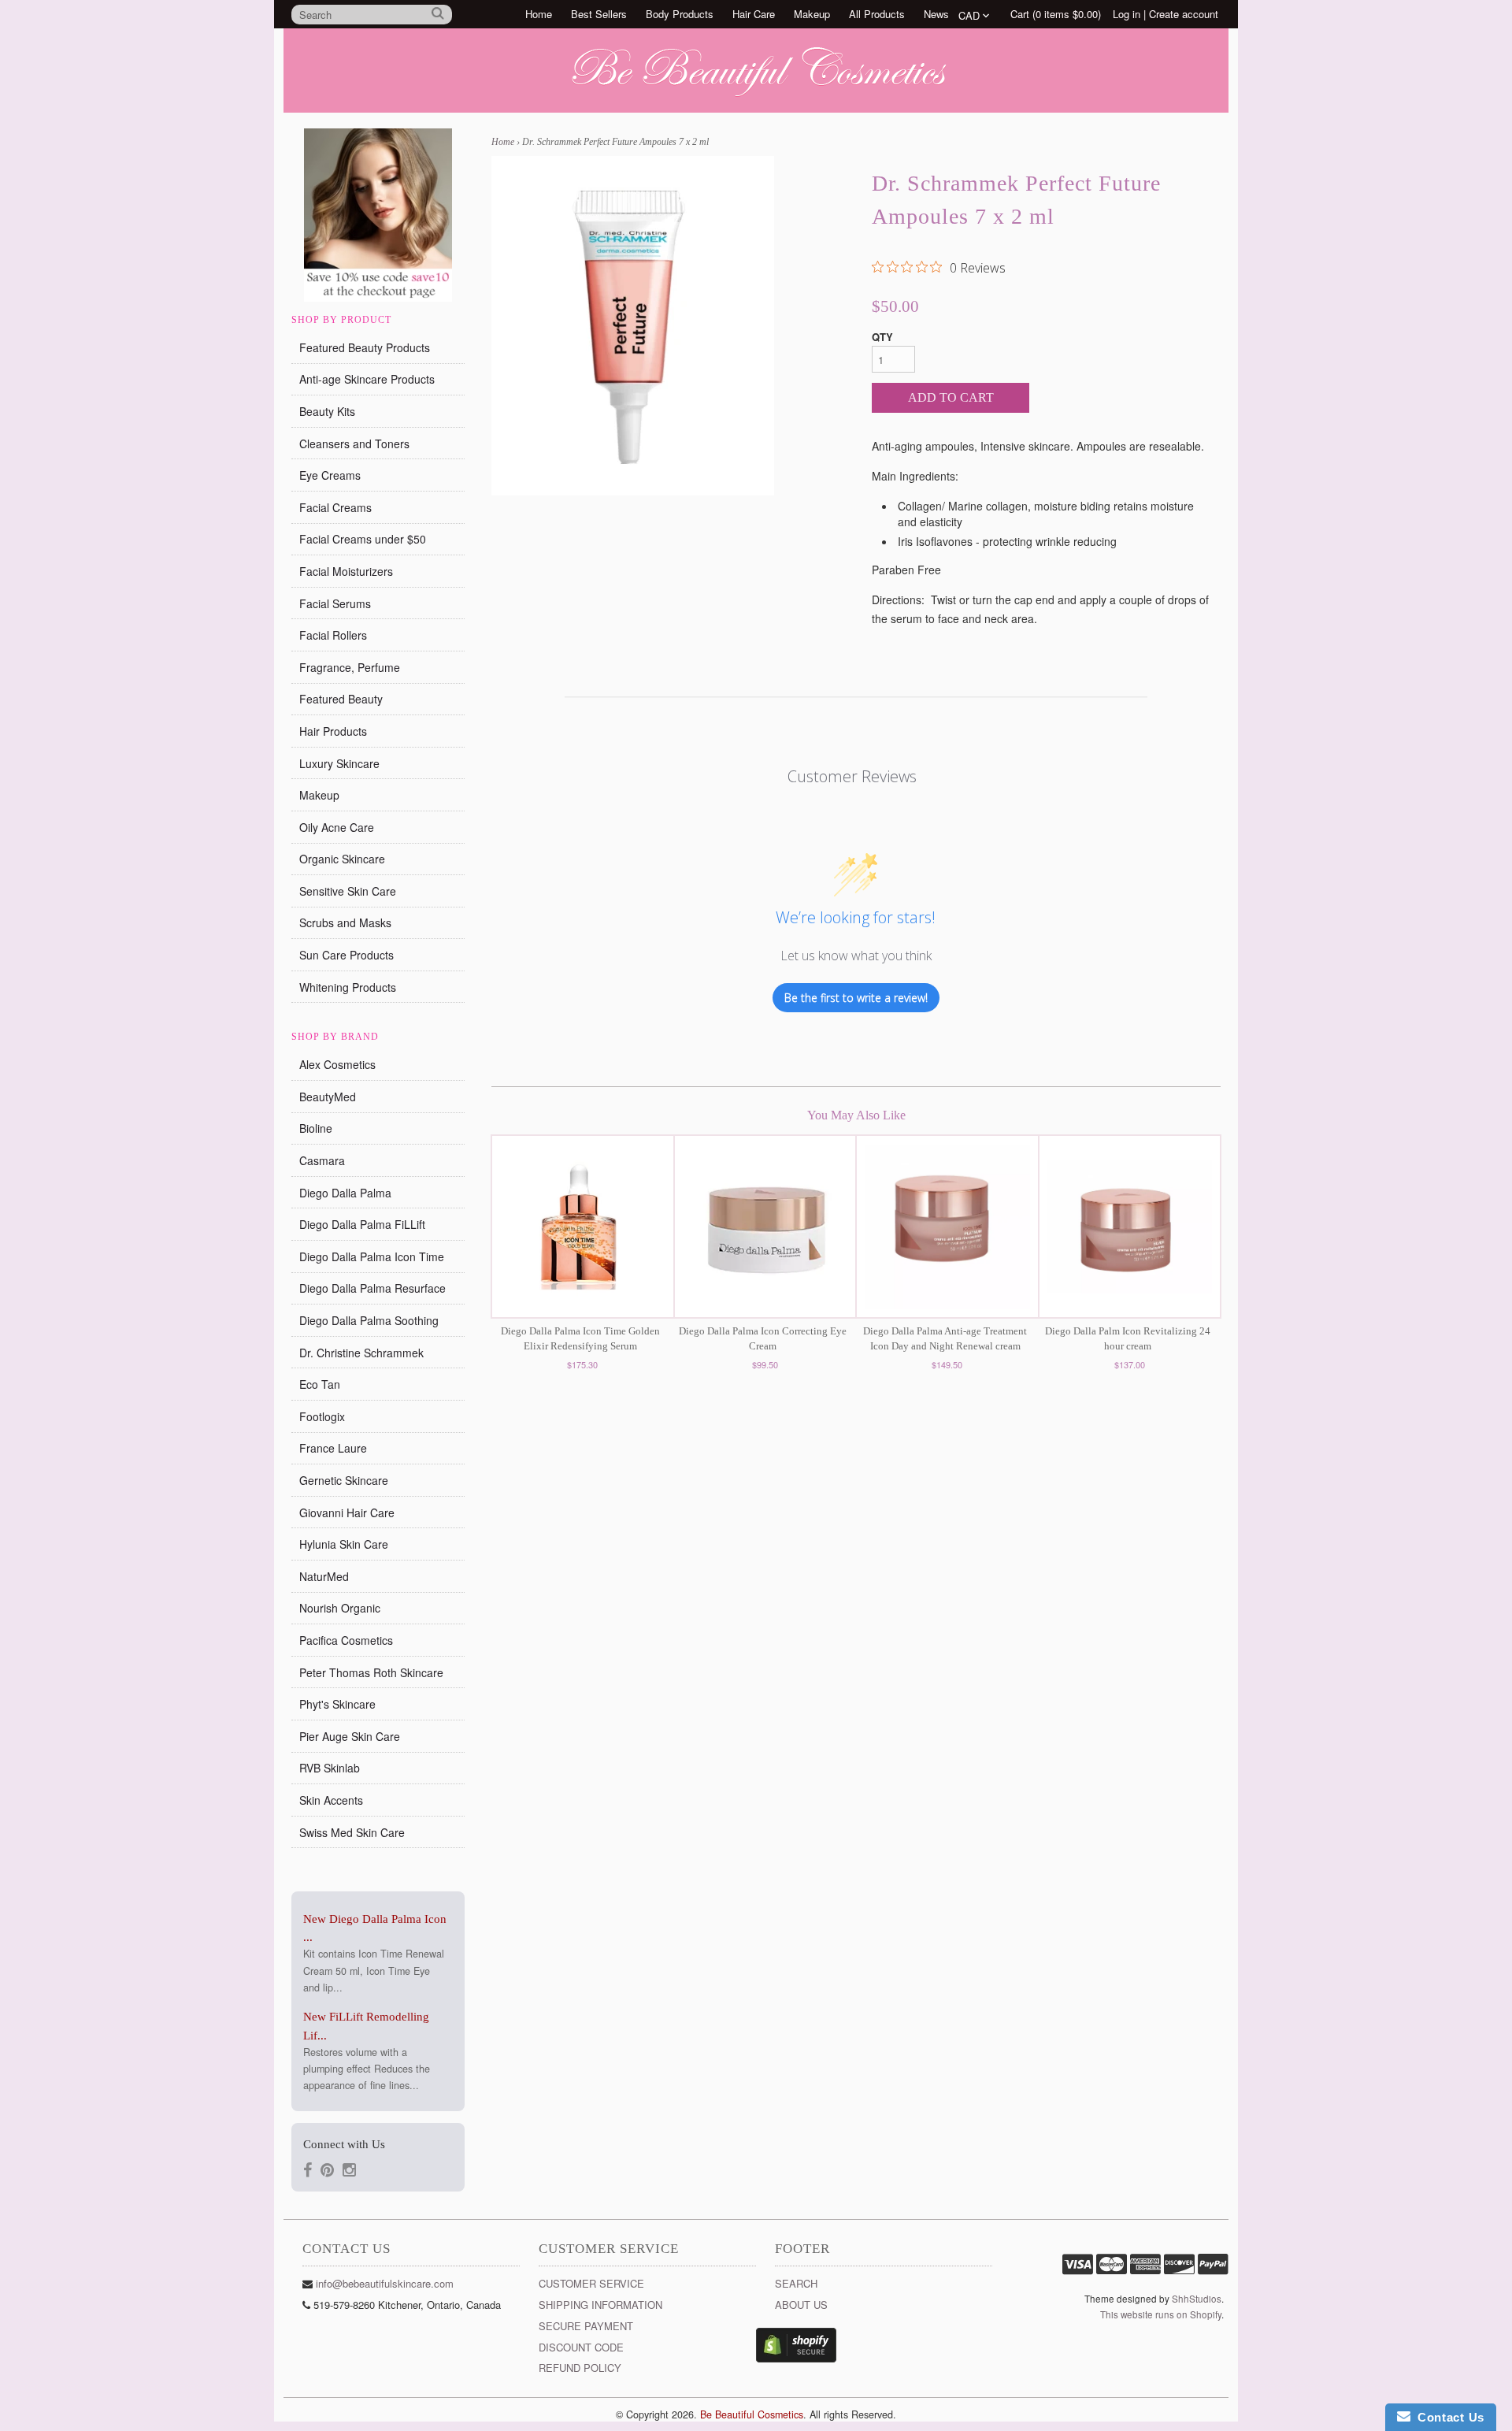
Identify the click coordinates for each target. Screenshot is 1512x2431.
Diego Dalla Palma (345, 1193)
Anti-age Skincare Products (367, 379)
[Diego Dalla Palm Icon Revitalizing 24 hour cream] (1130, 1227)
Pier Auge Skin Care (350, 1736)
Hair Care (754, 14)
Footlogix (322, 1416)
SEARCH (796, 2283)
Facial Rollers (333, 635)
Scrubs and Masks (345, 922)
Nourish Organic (340, 1608)
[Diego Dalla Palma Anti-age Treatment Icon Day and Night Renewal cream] (947, 1227)
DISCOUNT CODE (581, 2347)
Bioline (316, 1128)
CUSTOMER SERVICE (591, 2283)
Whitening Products (348, 987)
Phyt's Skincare (337, 1704)
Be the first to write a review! (856, 998)
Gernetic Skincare (344, 1480)
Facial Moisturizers (346, 571)
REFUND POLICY (580, 2368)
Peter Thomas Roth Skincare (371, 1672)
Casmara (322, 1160)
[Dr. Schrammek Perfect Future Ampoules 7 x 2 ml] (633, 326)
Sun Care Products (346, 955)
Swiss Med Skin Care (352, 1832)
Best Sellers (599, 14)
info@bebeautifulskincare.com (385, 2283)
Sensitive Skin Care (348, 891)
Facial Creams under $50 (363, 539)
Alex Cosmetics (337, 1064)
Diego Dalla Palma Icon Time (372, 1256)
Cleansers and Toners (354, 444)
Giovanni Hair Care (347, 1512)
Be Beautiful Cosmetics (752, 2414)
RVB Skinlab (330, 1768)
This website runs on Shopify (1161, 2314)
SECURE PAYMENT (586, 2326)
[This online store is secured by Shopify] (796, 2358)
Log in (1127, 14)
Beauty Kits (327, 411)
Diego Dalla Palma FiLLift (362, 1224)
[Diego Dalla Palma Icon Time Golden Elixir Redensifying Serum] (583, 1227)
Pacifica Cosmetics (346, 1640)
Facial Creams (335, 507)
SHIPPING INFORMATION (600, 2305)
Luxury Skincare (339, 763)
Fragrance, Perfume (350, 667)
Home (539, 14)
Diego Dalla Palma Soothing (369, 1320)
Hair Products (333, 731)
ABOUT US (801, 2305)
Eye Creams (330, 475)
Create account (1184, 14)
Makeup (812, 14)
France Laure (333, 1448)
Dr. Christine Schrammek (361, 1353)
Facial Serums (335, 603)
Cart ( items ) (1056, 14)
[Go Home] (756, 97)
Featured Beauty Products (365, 347)
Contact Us (1447, 2417)
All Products (877, 14)
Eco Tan (320, 1384)
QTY (882, 337)
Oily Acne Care (337, 827)
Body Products (680, 14)
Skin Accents (331, 1800)
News (936, 14)
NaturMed (324, 1576)
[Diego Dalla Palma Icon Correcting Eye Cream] (765, 1227)
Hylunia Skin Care (344, 1544)
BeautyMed (328, 1097)
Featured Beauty (341, 699)
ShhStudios (1197, 2299)
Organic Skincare (342, 859)
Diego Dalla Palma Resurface (372, 1288)
